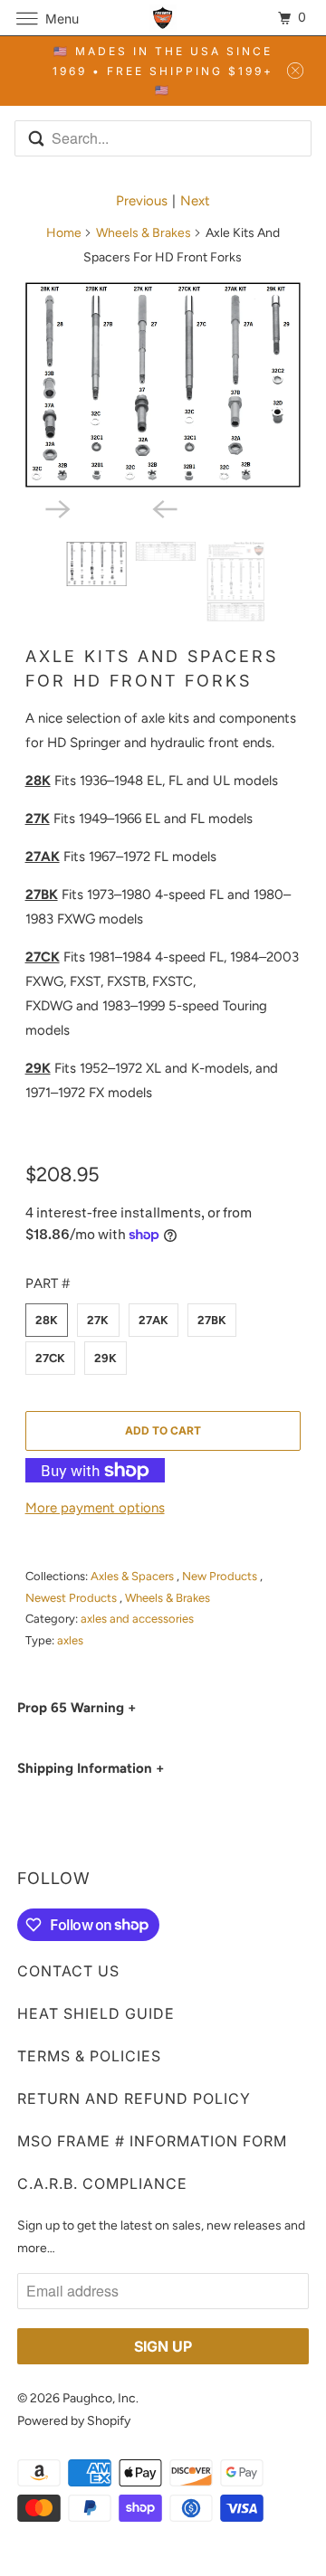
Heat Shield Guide (96, 2013)
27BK (212, 1320)
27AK (153, 1320)
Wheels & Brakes (144, 233)
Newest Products (72, 1598)
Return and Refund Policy (134, 2098)
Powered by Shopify (74, 2421)
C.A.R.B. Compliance (102, 2183)
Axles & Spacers (134, 1576)
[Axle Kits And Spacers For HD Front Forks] (163, 385)
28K (47, 1320)
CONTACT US (68, 1971)
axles (70, 1640)
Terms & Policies (89, 2056)
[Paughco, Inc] (163, 18)
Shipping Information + (91, 1768)
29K (105, 1358)
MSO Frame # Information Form (152, 2141)
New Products (221, 1576)
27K (98, 1320)
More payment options (95, 1508)
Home (64, 233)
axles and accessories (137, 1619)
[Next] (110, 507)
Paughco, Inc (99, 2398)
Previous (142, 201)
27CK (50, 1358)
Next (195, 201)
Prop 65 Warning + (77, 1708)
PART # (48, 1283)
